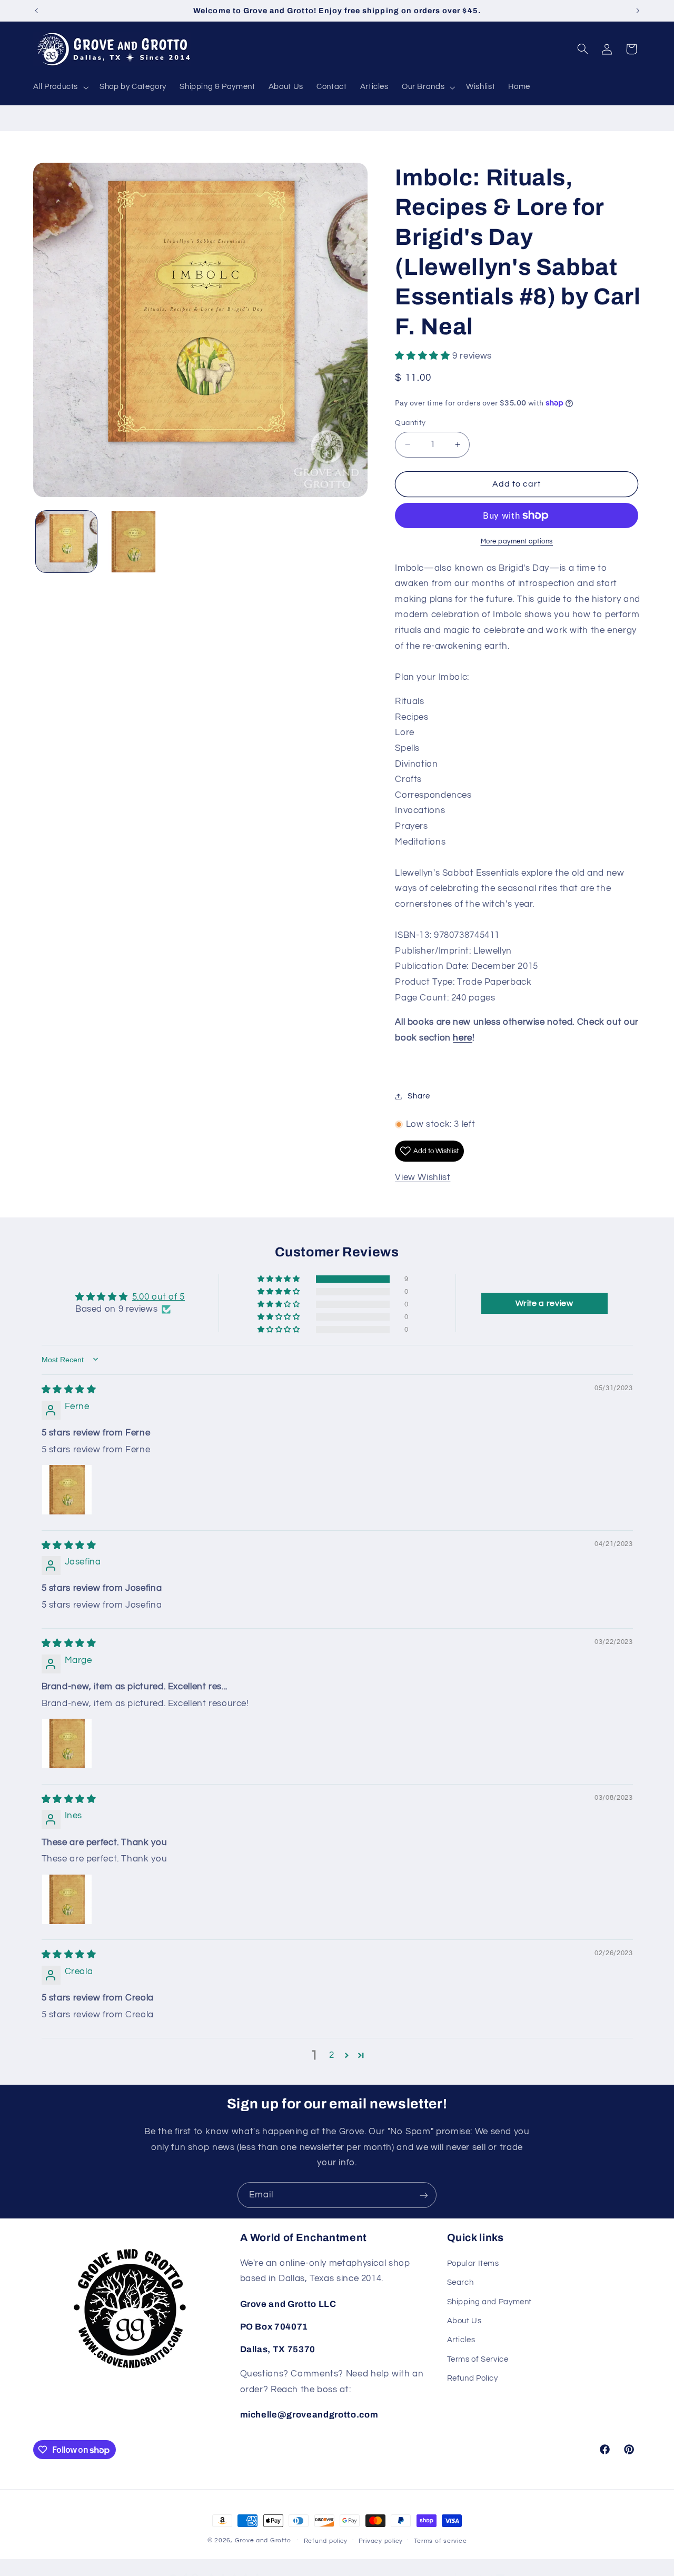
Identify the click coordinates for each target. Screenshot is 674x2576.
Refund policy (326, 2541)
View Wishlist (423, 1177)
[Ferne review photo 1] (67, 1489)
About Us (464, 2321)
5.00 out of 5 (158, 1296)
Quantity (410, 423)
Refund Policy (473, 2378)
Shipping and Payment (490, 2302)
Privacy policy (381, 2541)
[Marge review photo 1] (67, 1743)
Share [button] (419, 1096)
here (463, 1038)
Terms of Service (478, 2359)
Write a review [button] (544, 1303)
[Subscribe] (424, 2195)
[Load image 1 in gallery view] (67, 542)
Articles (461, 2340)
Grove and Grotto (263, 2540)
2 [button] (332, 2055)
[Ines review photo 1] (67, 1899)
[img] (69, 1389)
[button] (60, 87)
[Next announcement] (638, 11)
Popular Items (473, 2263)
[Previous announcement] (36, 11)
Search (460, 2282)
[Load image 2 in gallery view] (133, 542)
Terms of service (440, 2541)
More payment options (517, 542)
